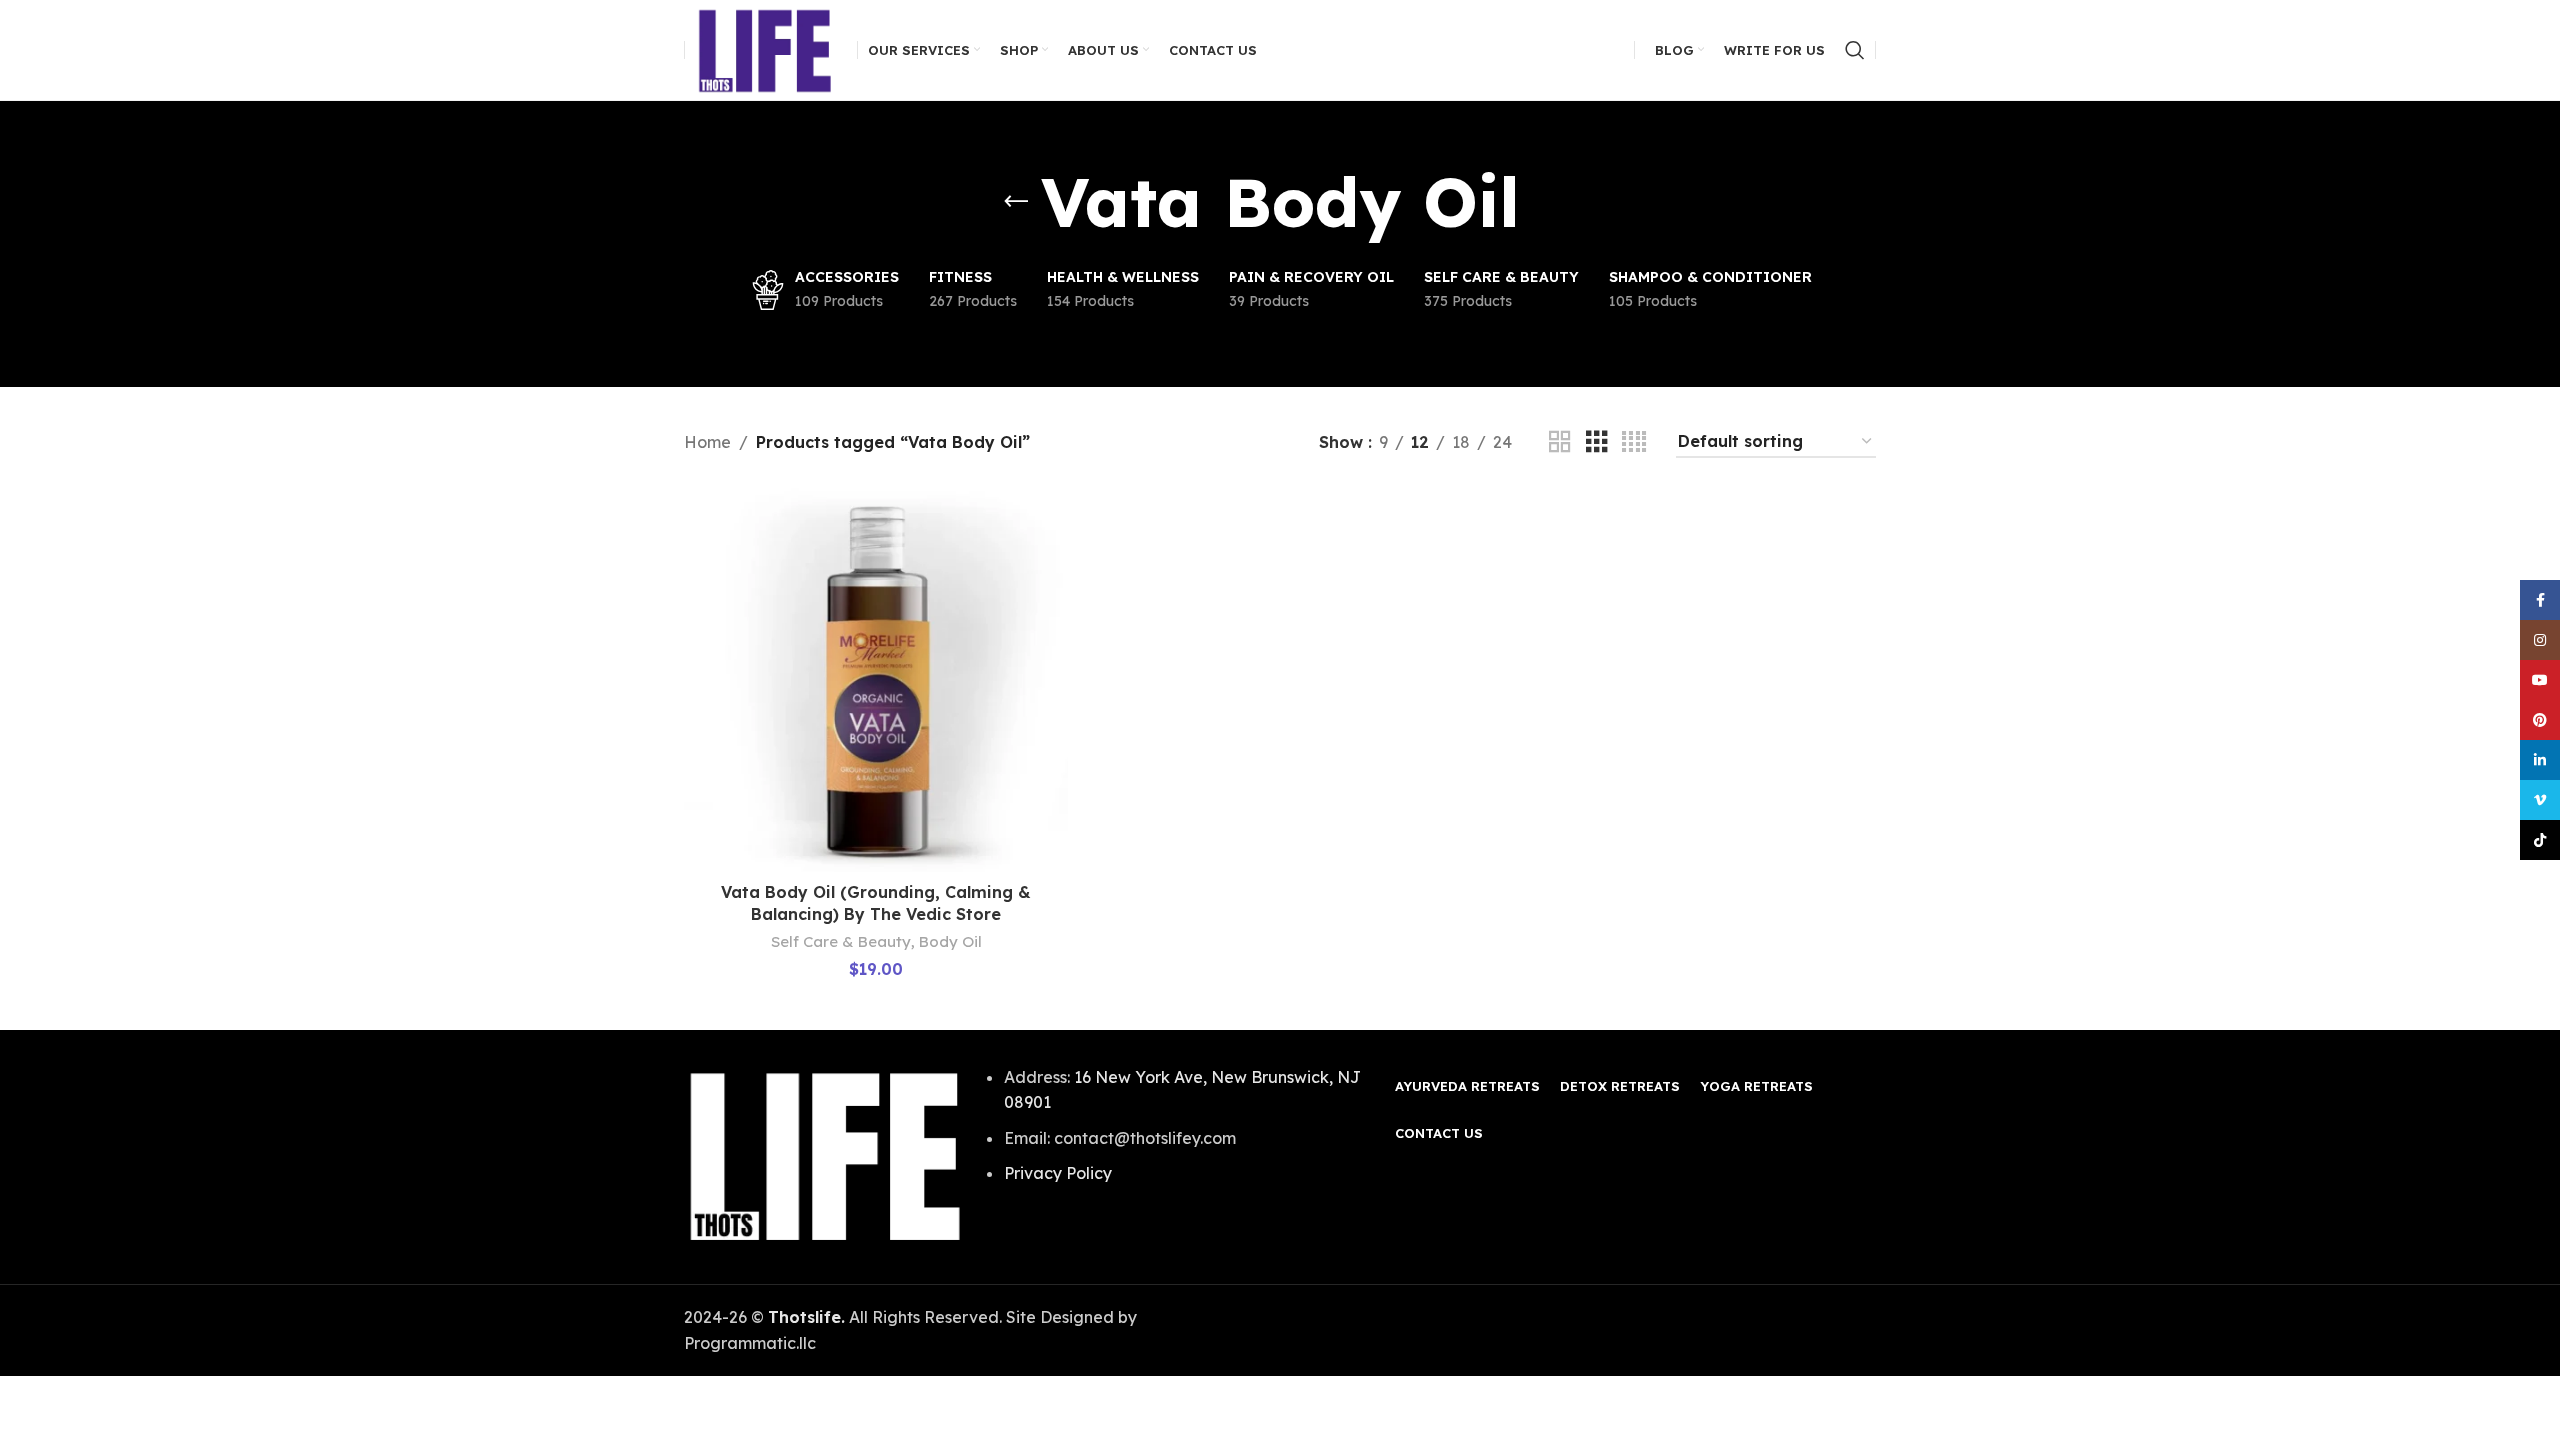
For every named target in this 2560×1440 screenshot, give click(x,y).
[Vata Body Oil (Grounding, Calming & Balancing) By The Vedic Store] (876, 680)
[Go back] (1016, 202)
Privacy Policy (1058, 1173)
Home (707, 442)
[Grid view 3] (1597, 442)
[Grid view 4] (1634, 442)
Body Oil (950, 941)
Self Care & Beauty (841, 941)
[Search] (1855, 50)
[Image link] (825, 1155)
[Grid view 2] (1560, 442)
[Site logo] (766, 48)
